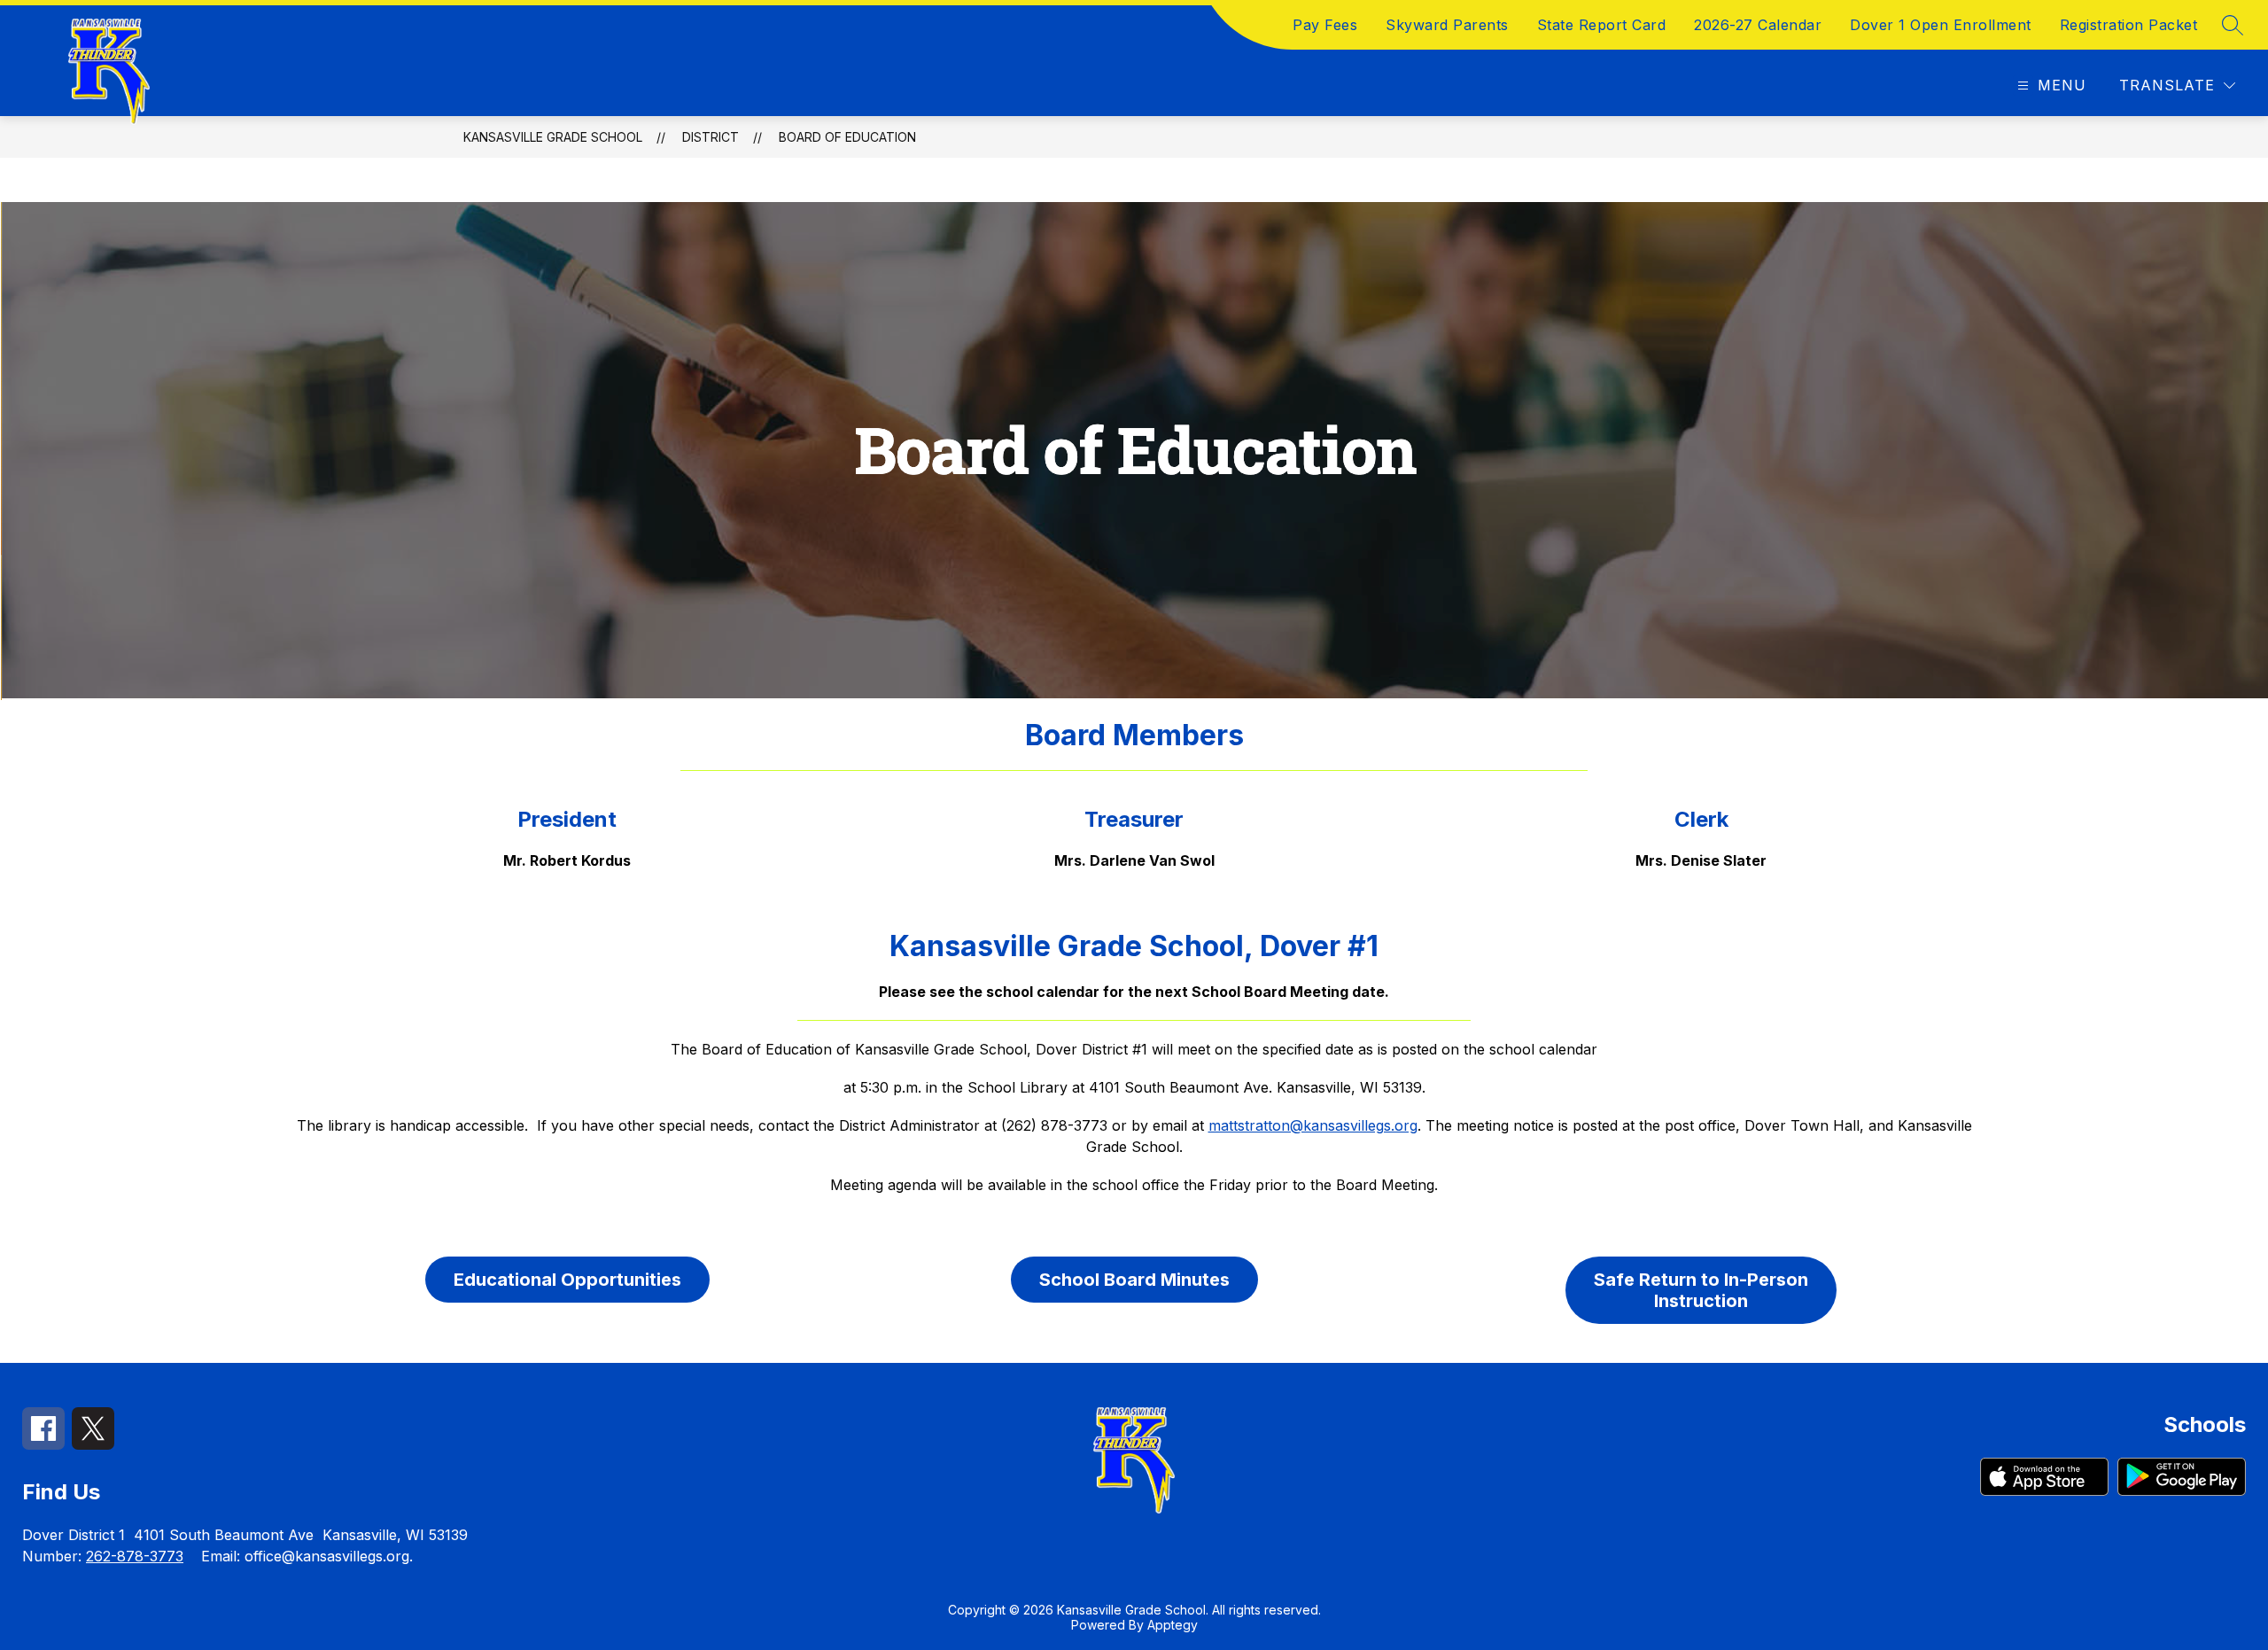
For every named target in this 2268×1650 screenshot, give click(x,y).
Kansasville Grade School (553, 137)
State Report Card (1602, 25)
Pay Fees (1325, 25)
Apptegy (1173, 1625)
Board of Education (847, 137)
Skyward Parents (1447, 25)
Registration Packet (2129, 25)
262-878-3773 (135, 1556)
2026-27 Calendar (1758, 25)
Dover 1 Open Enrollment (1941, 25)
